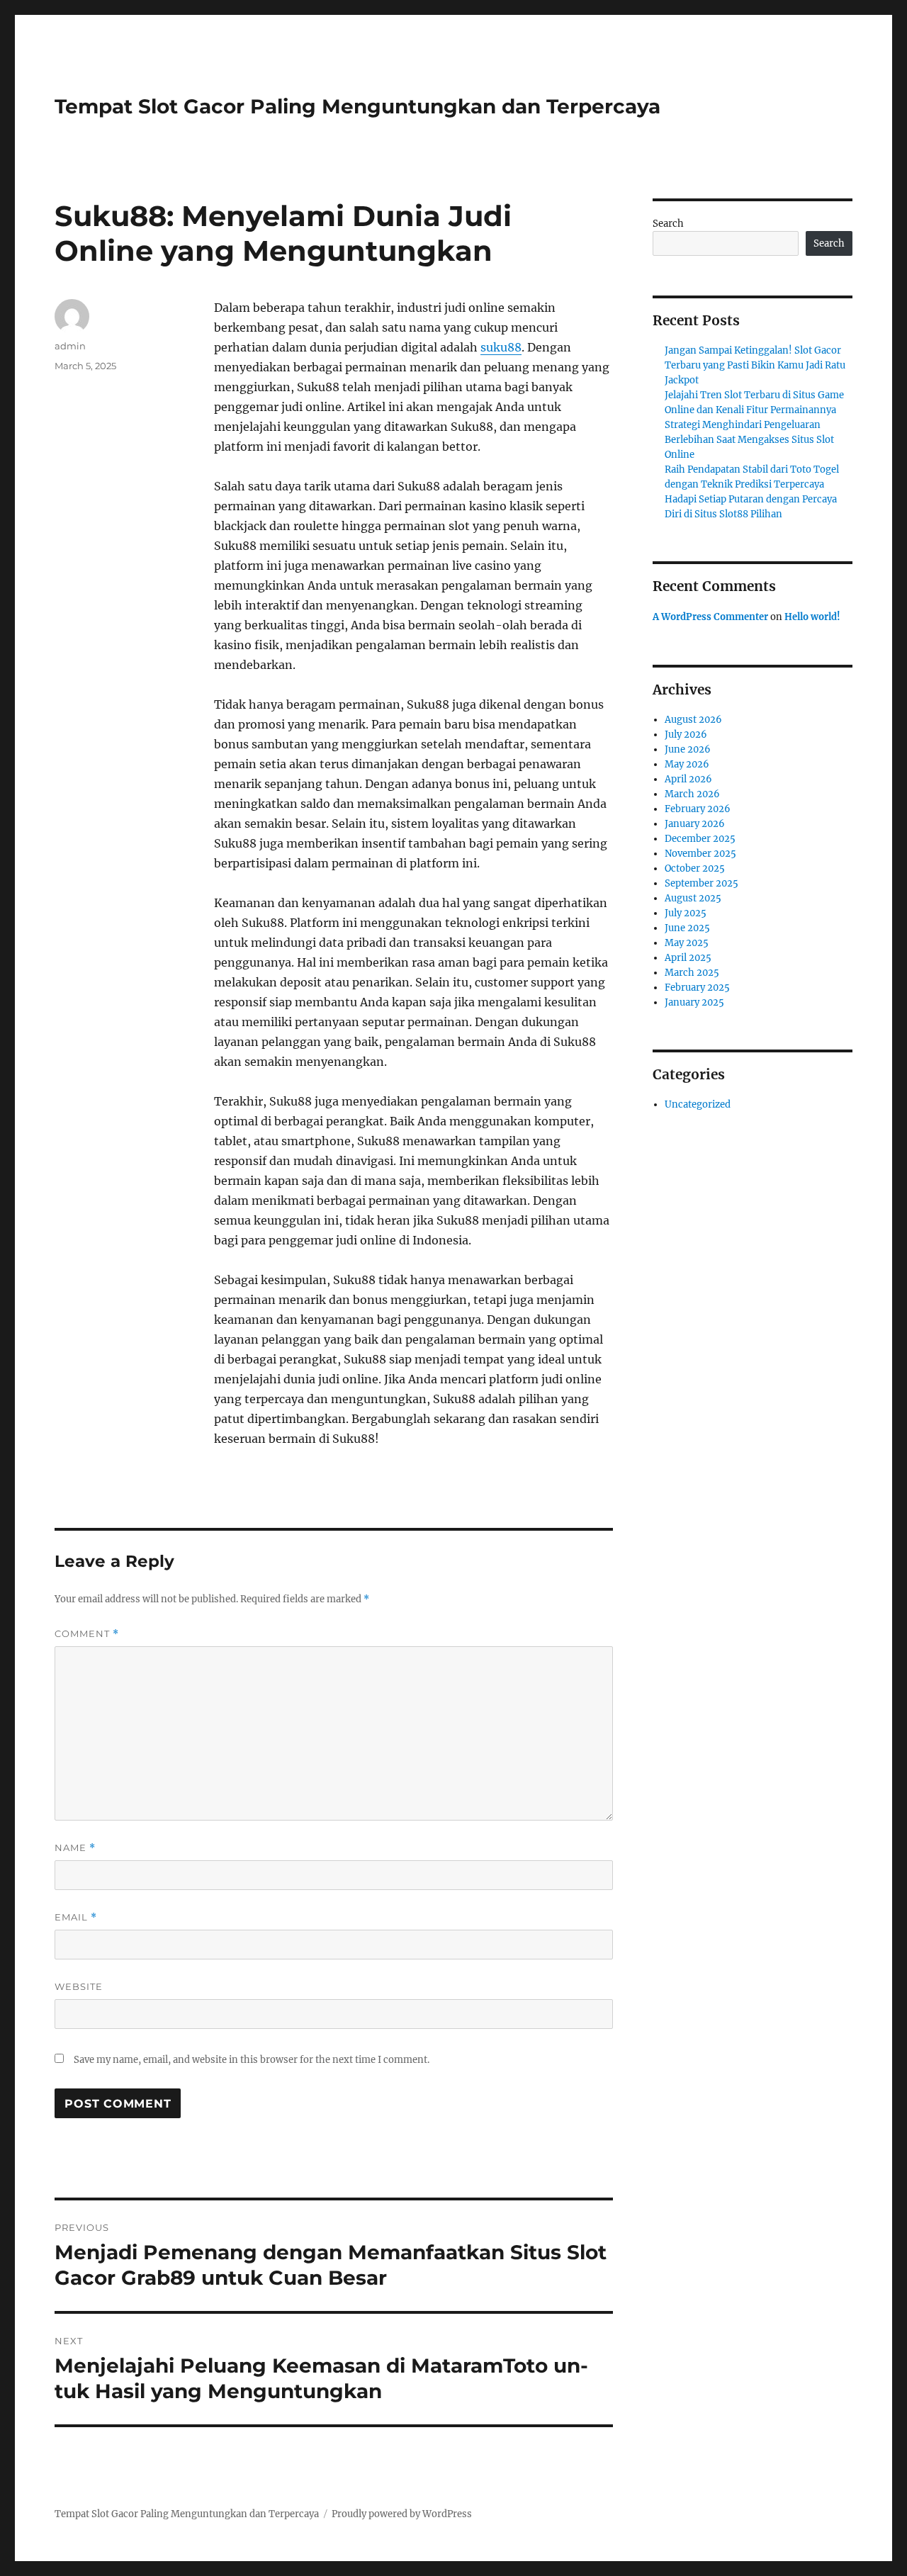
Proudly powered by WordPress (402, 2514)
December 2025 (700, 839)
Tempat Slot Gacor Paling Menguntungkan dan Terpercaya (357, 106)
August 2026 (693, 720)
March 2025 (692, 973)
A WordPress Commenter (710, 617)
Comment (87, 1634)
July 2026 (686, 735)
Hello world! (812, 617)
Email (76, 1917)
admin (70, 346)
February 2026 (698, 809)
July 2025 (686, 913)
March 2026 (692, 794)
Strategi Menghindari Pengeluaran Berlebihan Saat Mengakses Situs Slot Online (749, 440)
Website (79, 1986)
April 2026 (688, 779)
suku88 (501, 347)
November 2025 (700, 854)
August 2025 (693, 898)
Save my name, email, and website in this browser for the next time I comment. (252, 2060)
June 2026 (688, 749)
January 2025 (694, 1002)
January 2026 (695, 824)
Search (668, 224)
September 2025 (702, 883)
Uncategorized (698, 1104)
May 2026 (687, 764)
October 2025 (695, 868)
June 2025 (687, 928)
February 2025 (697, 988)
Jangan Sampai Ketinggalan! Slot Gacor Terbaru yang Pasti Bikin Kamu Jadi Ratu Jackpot (755, 365)
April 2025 (688, 958)
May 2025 (687, 943)
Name (75, 1848)
